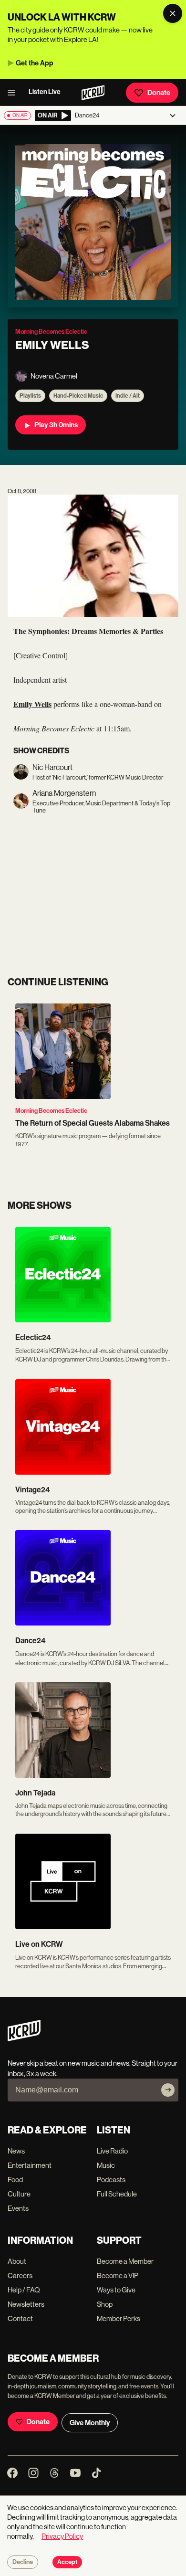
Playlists (30, 396)
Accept (67, 2562)
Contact (20, 2318)
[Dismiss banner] (173, 13)
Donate (159, 93)
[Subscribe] (168, 2090)
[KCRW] (24, 2039)
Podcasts (111, 2180)
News (16, 2151)
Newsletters (26, 2304)
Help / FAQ (24, 2290)
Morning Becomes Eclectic (51, 1111)
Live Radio (112, 2151)
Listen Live (45, 92)
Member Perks (119, 2318)
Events (18, 2208)
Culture (19, 2194)
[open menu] (14, 93)
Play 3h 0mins (56, 425)
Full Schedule (117, 2194)
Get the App (35, 63)
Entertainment (30, 2165)
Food (15, 2180)
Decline (23, 2562)
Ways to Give (116, 2290)
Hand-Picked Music (78, 396)
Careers (20, 2275)
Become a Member (125, 2261)
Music (106, 2165)
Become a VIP (118, 2275)
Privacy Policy (62, 2536)
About (17, 2261)
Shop (105, 2304)
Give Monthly (90, 2423)
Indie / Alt (128, 396)
